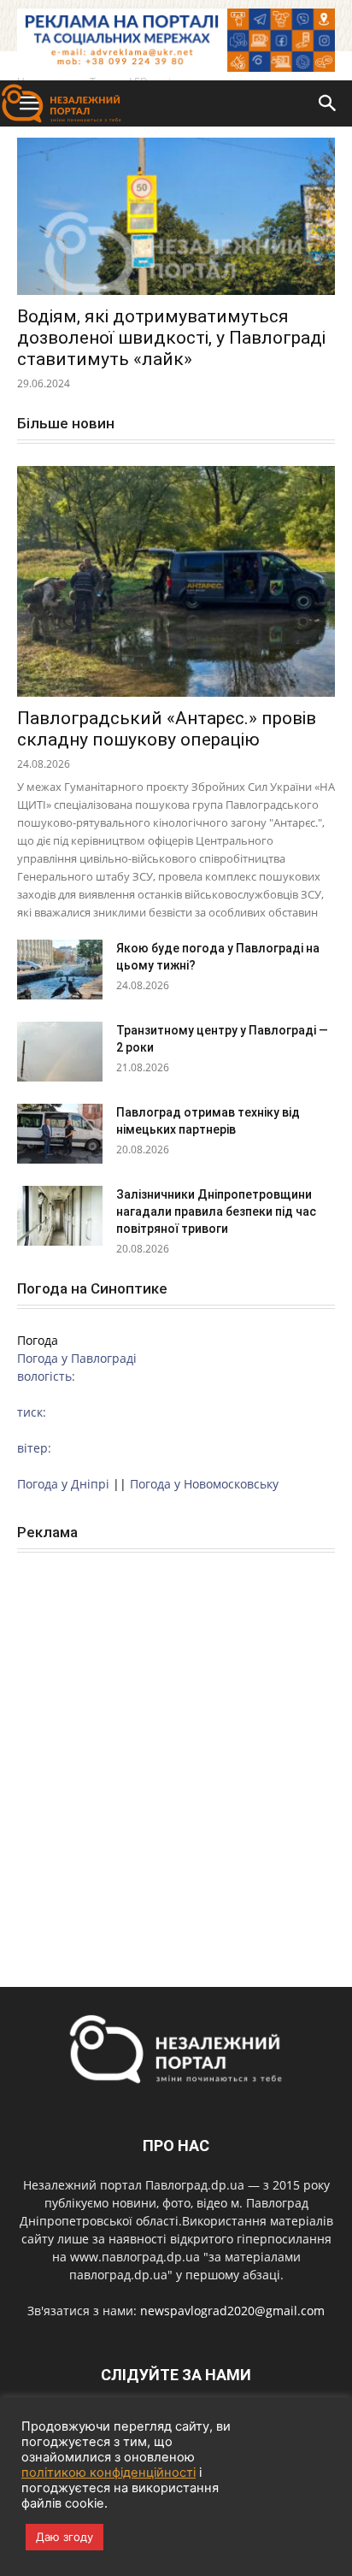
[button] (328, 103)
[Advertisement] (176, 1751)
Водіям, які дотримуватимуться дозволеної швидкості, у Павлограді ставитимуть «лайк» (171, 338)
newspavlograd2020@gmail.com (232, 2311)
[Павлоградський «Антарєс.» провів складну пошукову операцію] (176, 581)
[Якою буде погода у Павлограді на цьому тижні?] (60, 970)
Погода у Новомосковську (204, 1484)
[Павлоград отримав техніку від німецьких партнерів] (60, 1134)
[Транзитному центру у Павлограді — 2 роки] (60, 1052)
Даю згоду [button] (65, 2537)
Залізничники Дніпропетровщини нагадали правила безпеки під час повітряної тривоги (216, 1211)
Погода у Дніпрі (63, 1484)
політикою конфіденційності (109, 2473)
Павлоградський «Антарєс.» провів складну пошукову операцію (167, 729)
